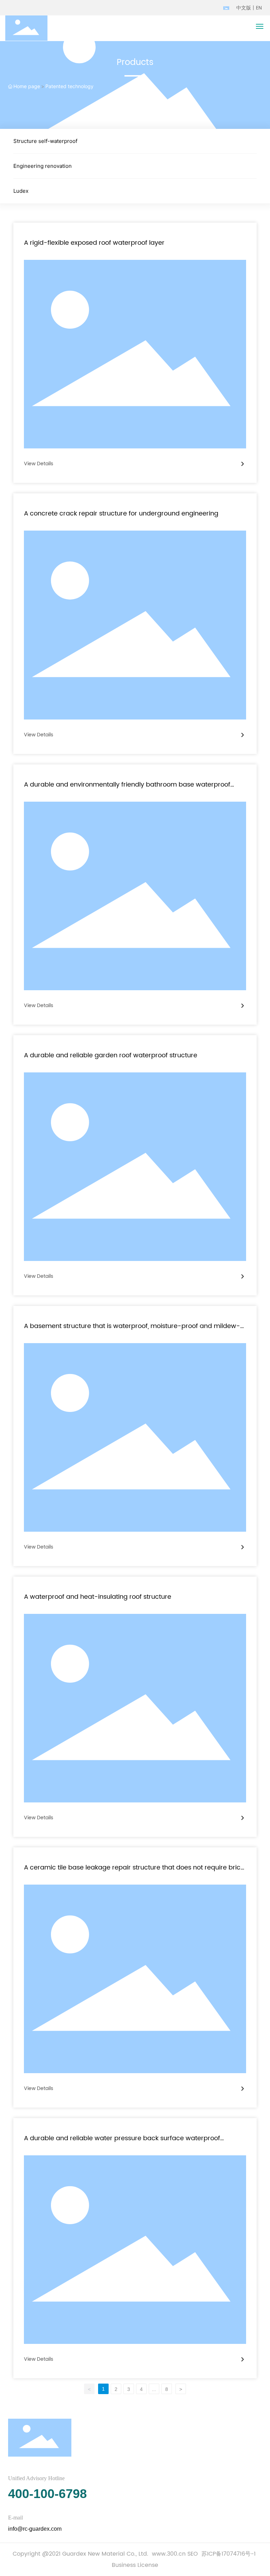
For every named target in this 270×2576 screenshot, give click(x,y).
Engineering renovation (43, 166)
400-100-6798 (47, 2494)
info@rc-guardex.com (35, 2529)
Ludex (21, 191)
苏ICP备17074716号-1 (229, 2554)
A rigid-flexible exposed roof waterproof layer (94, 243)
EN (259, 8)
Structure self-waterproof (45, 141)
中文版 (244, 8)
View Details (38, 464)
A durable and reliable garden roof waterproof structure (111, 1055)
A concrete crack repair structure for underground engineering (121, 514)
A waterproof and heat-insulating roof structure (98, 1597)
